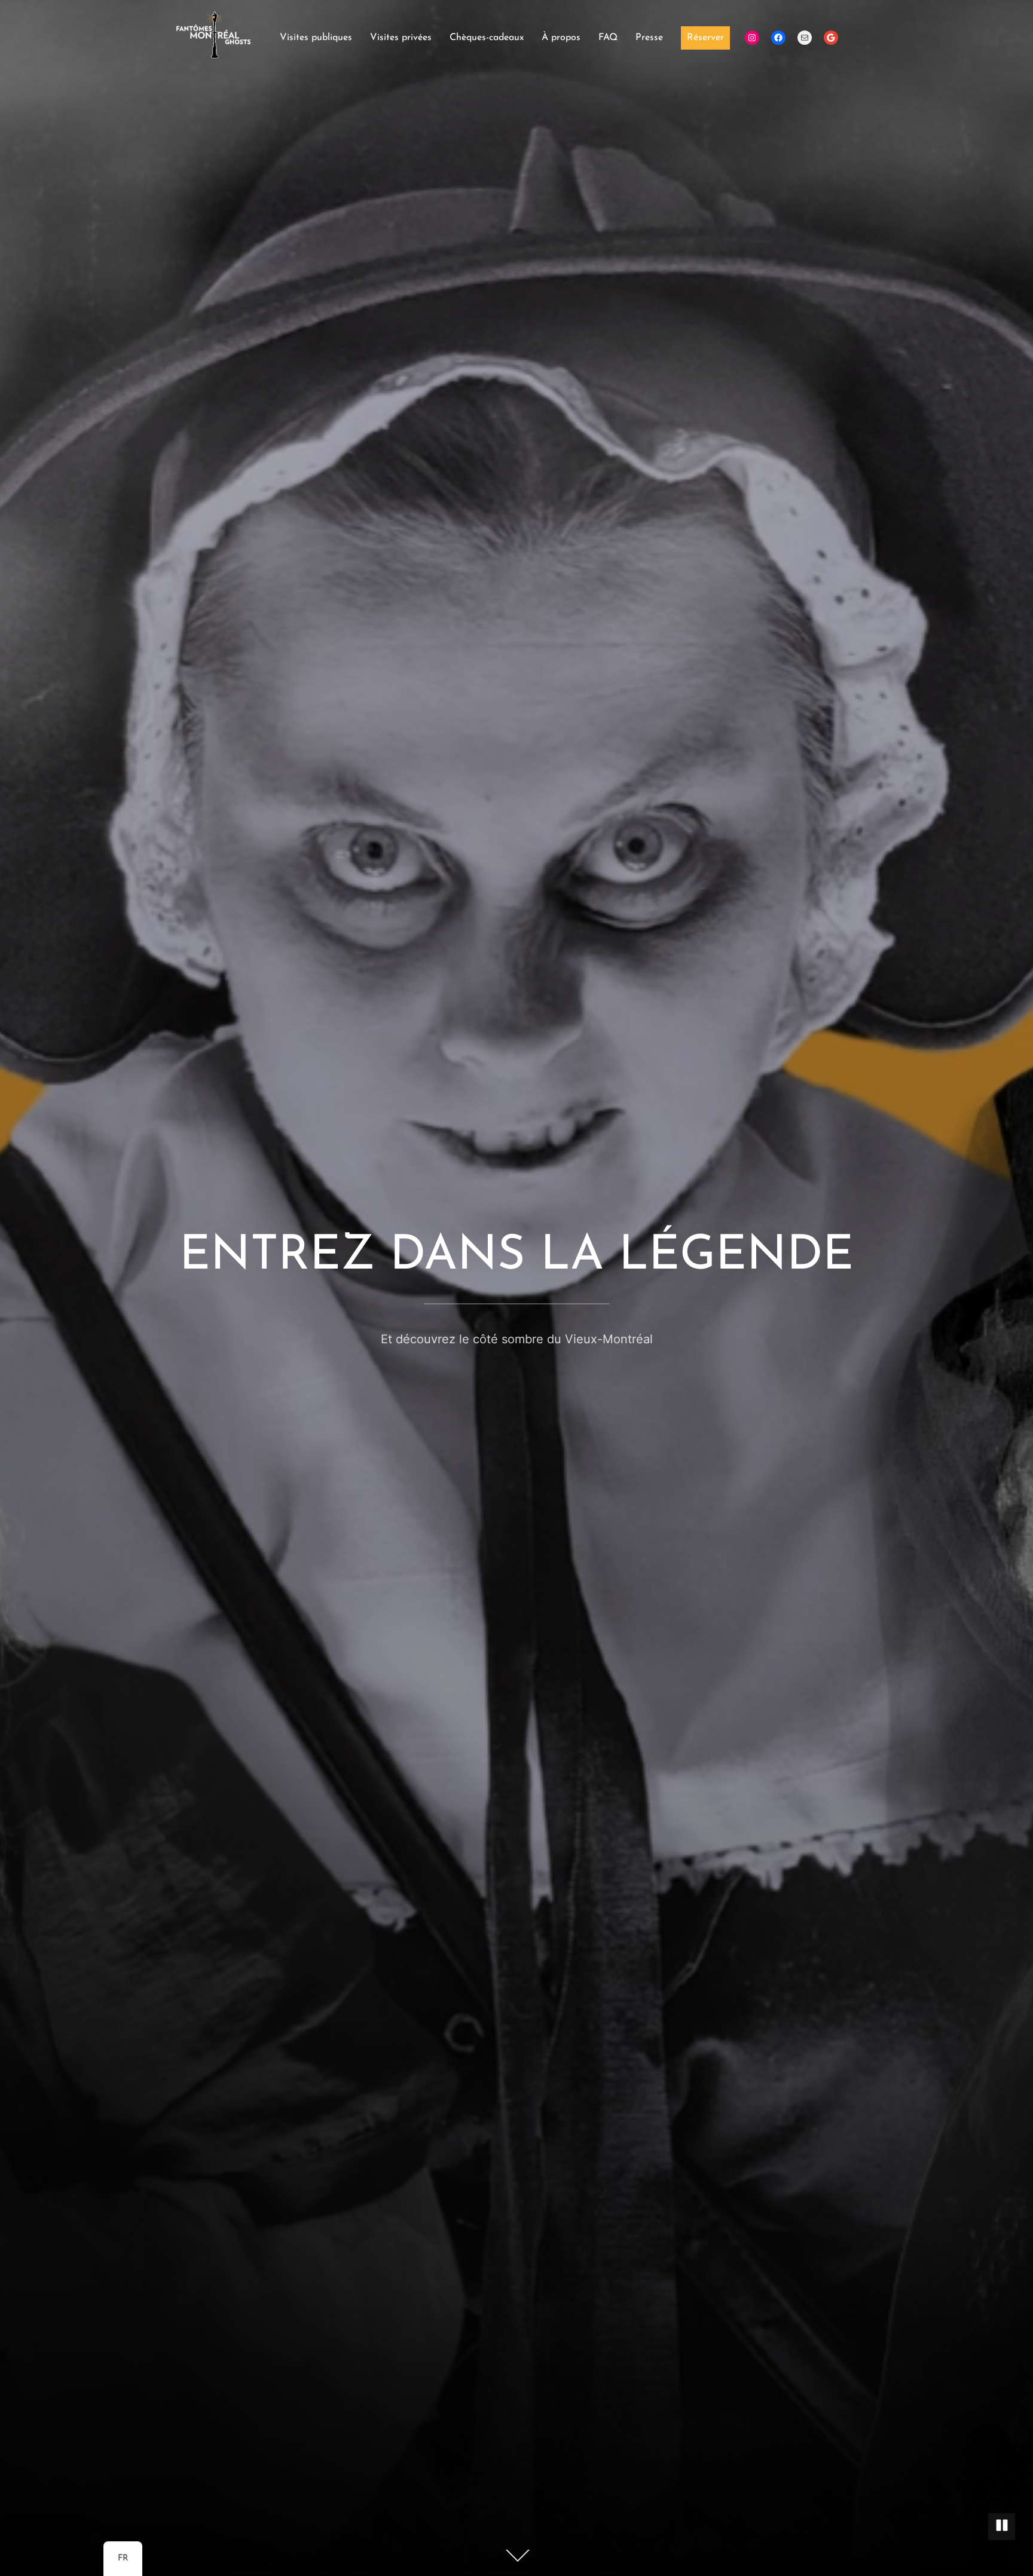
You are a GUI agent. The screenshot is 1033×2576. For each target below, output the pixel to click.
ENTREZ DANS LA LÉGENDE (516, 1257)
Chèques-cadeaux (487, 38)
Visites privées (401, 38)
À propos (561, 38)
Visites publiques (316, 38)
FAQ (608, 38)
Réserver (705, 38)
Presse (649, 38)
